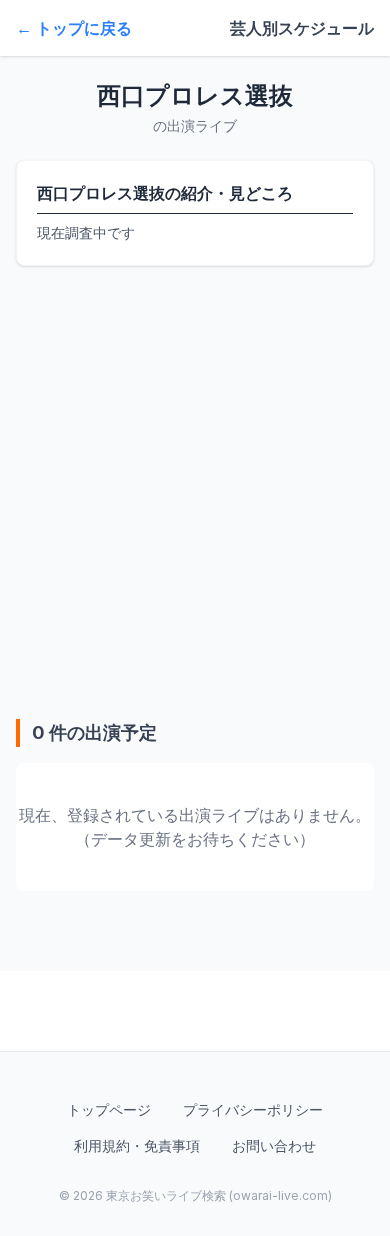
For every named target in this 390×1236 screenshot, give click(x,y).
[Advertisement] (195, 492)
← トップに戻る (74, 28)
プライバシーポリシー (253, 1109)
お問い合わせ (274, 1145)
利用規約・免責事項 (137, 1145)
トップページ (109, 1109)
